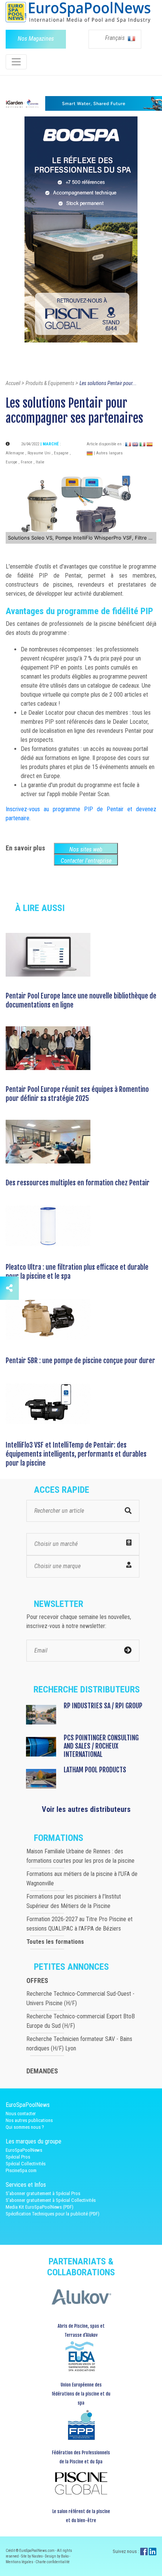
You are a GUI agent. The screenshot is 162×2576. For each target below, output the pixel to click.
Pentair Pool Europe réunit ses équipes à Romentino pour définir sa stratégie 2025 (77, 1094)
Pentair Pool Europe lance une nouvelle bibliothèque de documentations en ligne (81, 1000)
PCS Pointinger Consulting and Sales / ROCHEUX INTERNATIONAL (101, 1746)
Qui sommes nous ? (25, 2127)
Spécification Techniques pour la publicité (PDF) (53, 2214)
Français (116, 38)
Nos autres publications (29, 2120)
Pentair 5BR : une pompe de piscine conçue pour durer (80, 1361)
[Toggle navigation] (16, 62)
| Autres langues (108, 453)
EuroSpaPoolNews (24, 2150)
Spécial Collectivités (26, 2164)
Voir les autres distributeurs (86, 1809)
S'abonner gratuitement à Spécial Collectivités (51, 2200)
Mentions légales (20, 2562)
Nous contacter (21, 2114)
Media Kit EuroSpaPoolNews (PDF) (40, 2207)
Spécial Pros (18, 2157)
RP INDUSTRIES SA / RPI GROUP (103, 1706)
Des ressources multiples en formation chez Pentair (78, 1183)
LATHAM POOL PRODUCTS (95, 1770)
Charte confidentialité (53, 2562)
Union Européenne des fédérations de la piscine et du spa (81, 2394)
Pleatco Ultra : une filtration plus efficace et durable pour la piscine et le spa (77, 1272)
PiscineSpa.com (21, 2170)
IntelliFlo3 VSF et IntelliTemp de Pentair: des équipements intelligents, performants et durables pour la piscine (76, 1454)
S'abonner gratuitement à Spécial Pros (43, 2193)
